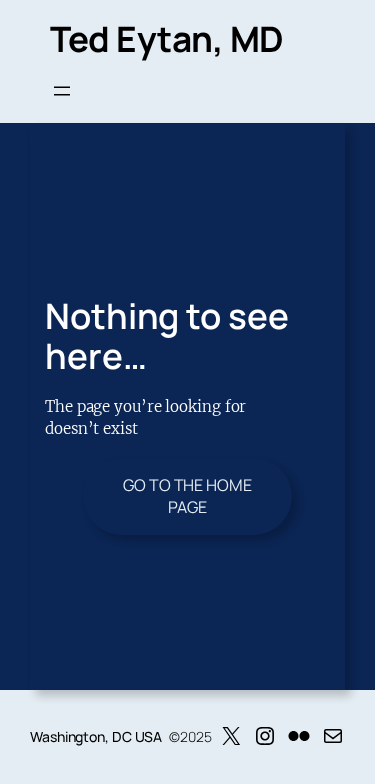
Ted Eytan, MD (167, 39)
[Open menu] (62, 91)
